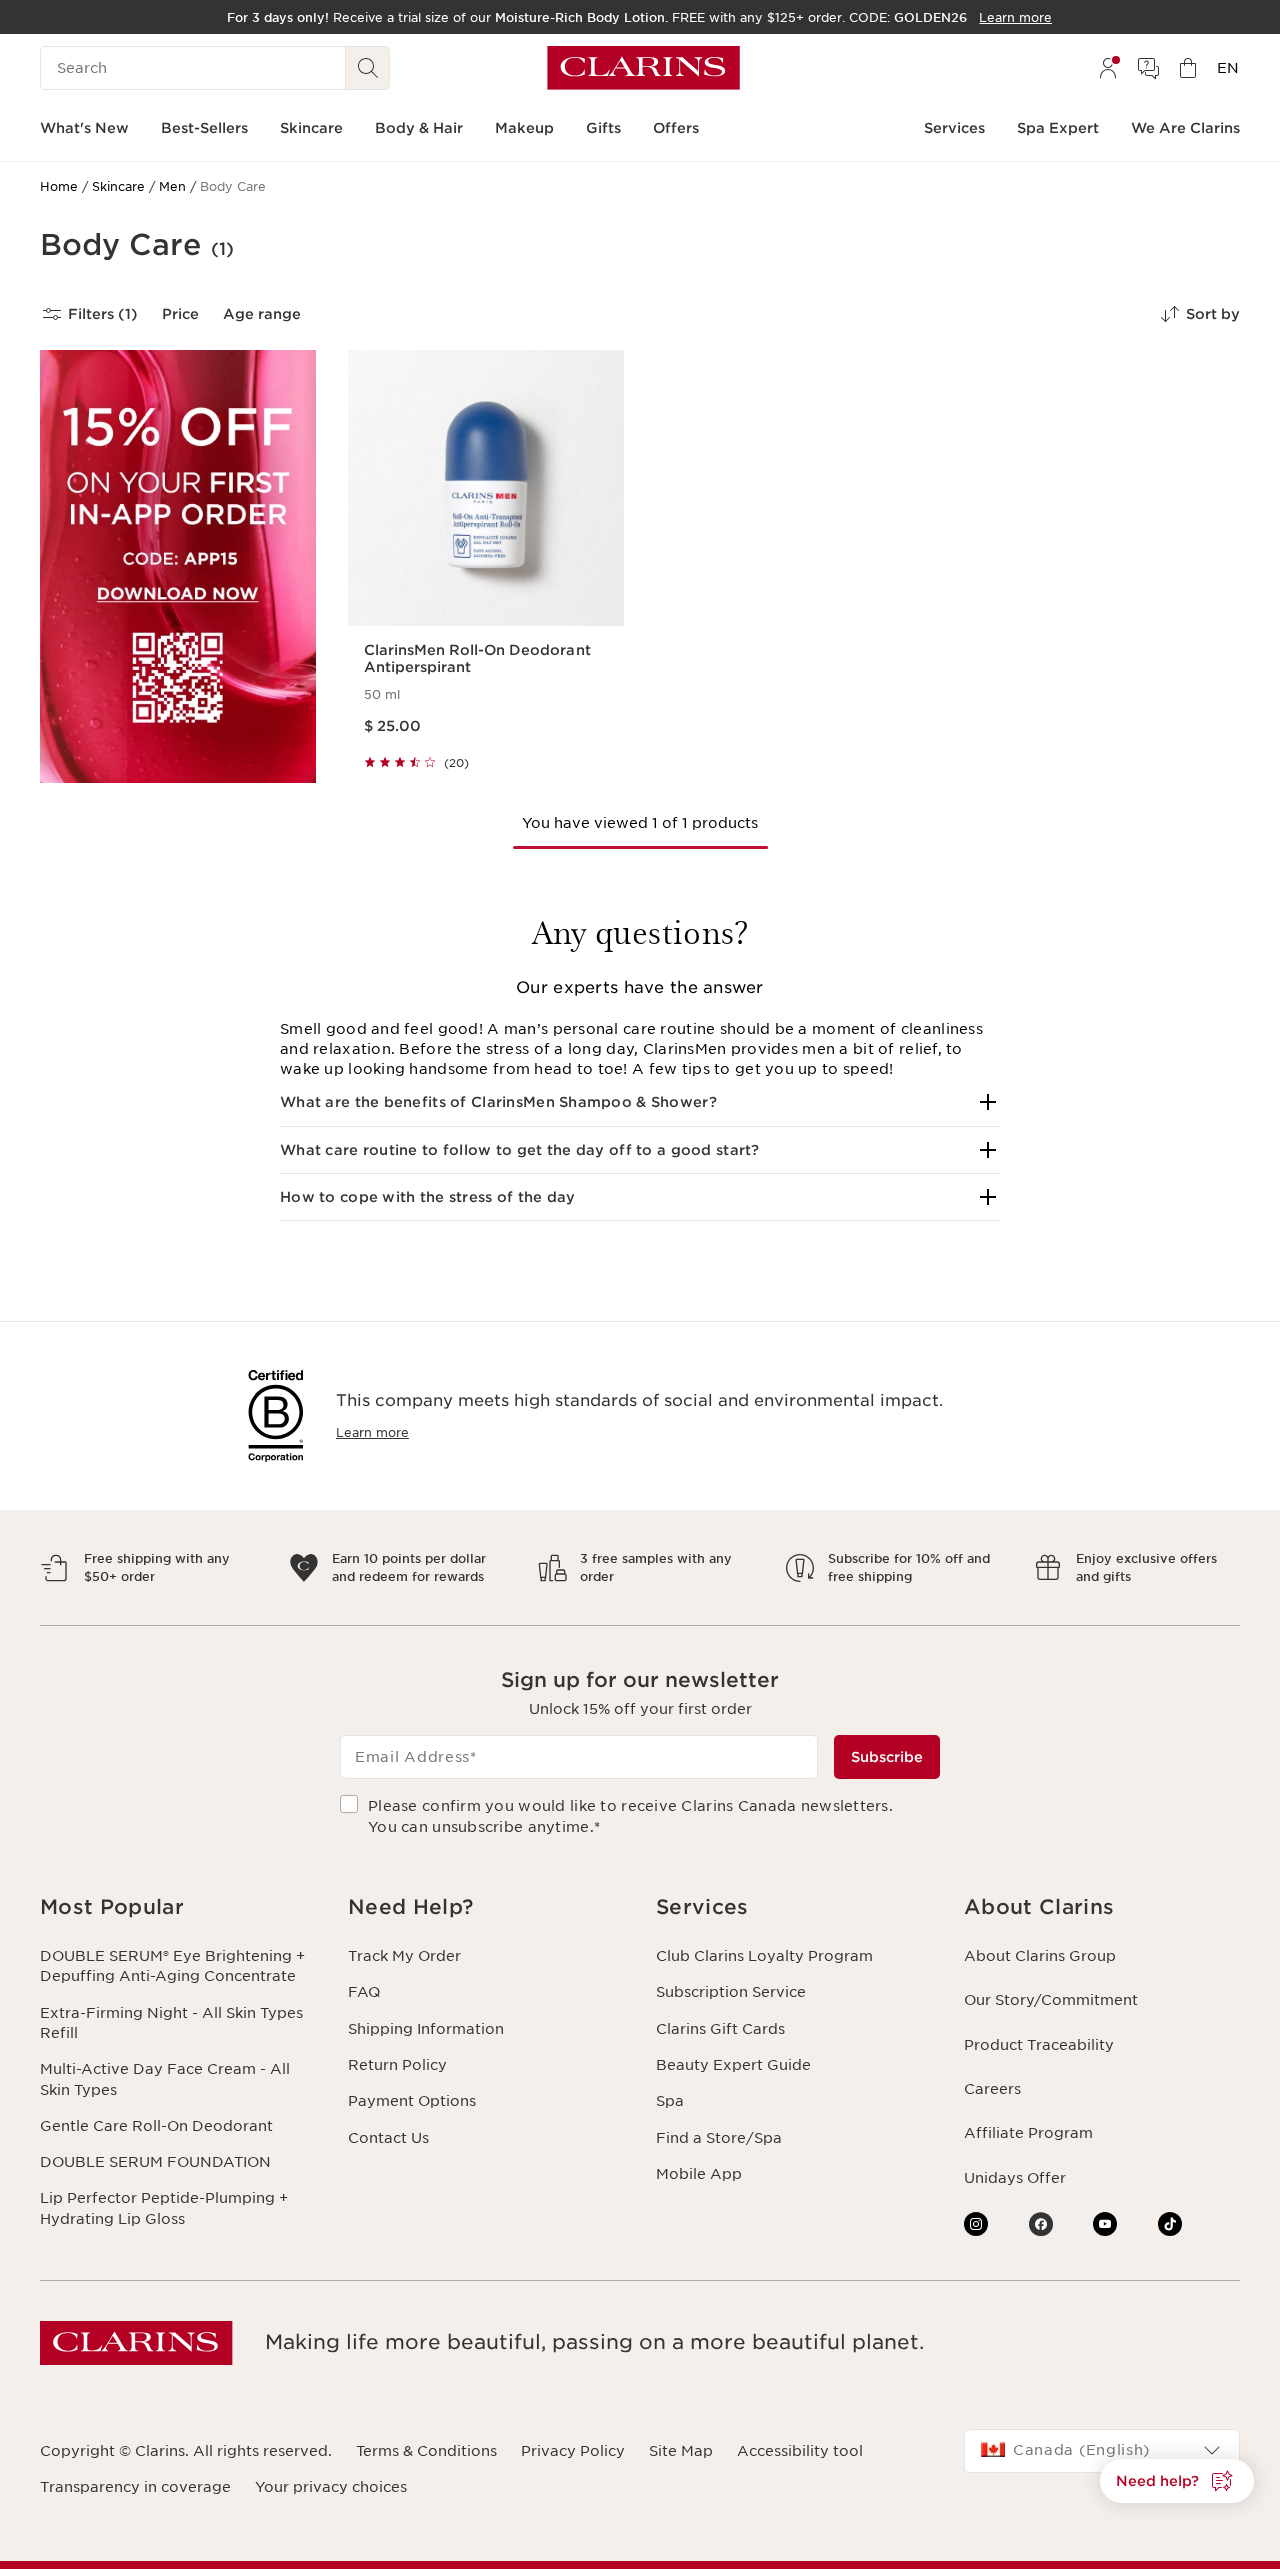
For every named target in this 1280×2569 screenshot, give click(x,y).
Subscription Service (731, 1992)
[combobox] (1102, 2451)
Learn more (372, 1432)
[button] (640, 1102)
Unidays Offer (1015, 2178)
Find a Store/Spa (719, 2138)
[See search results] (368, 68)
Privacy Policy (573, 2451)
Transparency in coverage (135, 2487)
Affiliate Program (1028, 2133)
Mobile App (699, 2174)
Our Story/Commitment (1051, 2000)
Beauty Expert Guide (733, 2065)
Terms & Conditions (426, 2451)
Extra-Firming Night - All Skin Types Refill (171, 2023)
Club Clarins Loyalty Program (764, 1956)
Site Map (681, 2451)
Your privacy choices (331, 2487)
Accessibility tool (800, 2451)
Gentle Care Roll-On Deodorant (156, 2126)
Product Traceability (1039, 2045)
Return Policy (397, 2065)
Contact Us (388, 2138)
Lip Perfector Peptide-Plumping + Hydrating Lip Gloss (164, 2208)
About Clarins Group (1040, 1956)
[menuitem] (1108, 68)
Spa (670, 2101)
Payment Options (412, 2101)
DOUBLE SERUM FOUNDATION (155, 2162)
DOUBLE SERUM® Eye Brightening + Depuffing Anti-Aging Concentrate (172, 1966)
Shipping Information (426, 2029)
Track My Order (404, 1956)
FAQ (364, 1992)
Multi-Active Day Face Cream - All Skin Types (165, 2079)
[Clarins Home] (643, 68)
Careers (992, 2089)
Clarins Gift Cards (720, 2029)
